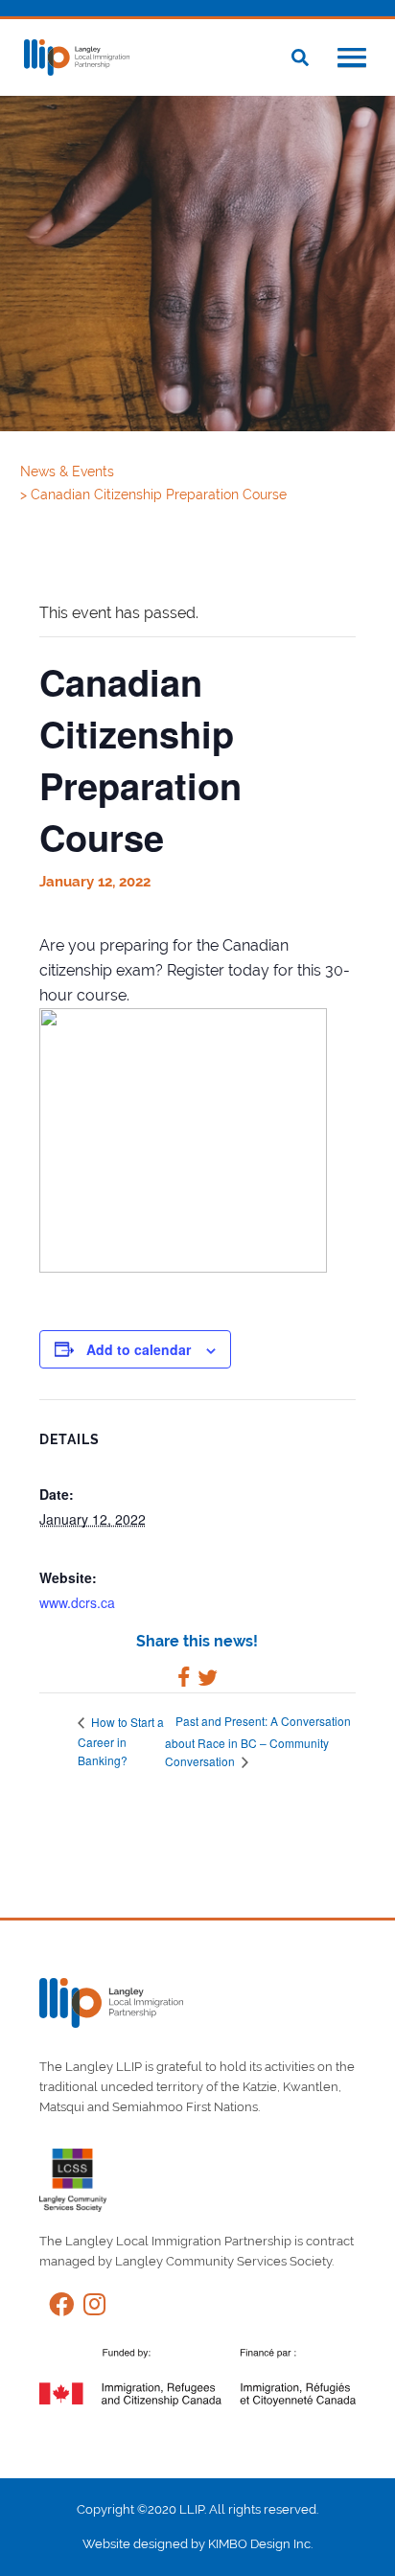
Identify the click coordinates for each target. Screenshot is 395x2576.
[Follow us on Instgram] (90, 2308)
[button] (352, 59)
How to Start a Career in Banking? (121, 1741)
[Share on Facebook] (184, 1680)
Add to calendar (139, 1349)
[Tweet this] (208, 1680)
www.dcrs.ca (77, 1602)
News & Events (69, 471)
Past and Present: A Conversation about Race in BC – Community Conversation (258, 1741)
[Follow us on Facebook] (57, 2308)
